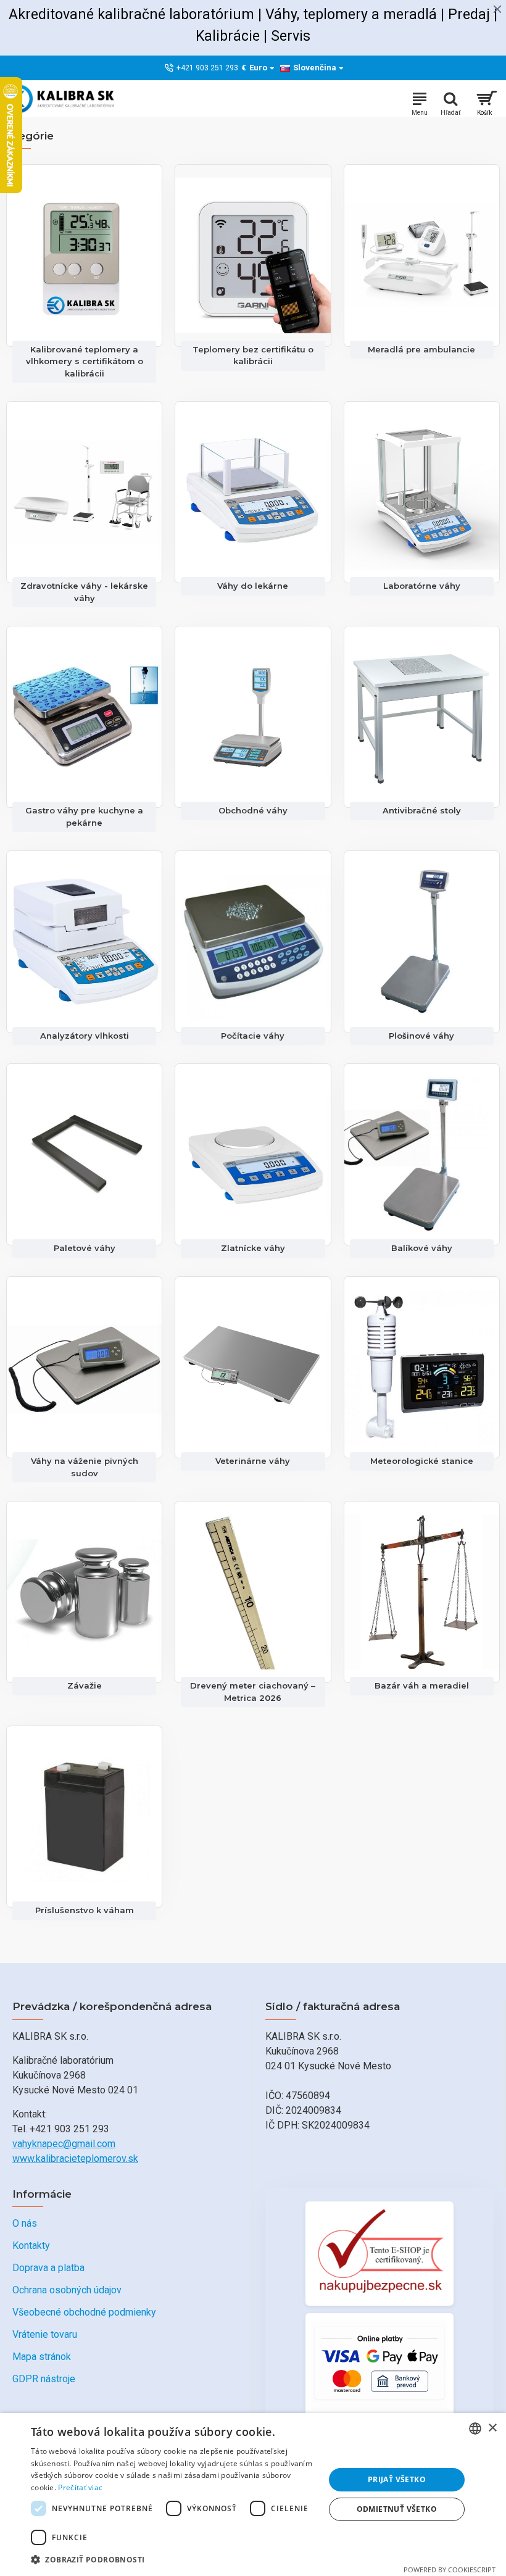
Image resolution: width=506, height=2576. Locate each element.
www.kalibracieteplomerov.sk (75, 2158)
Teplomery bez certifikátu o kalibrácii (253, 355)
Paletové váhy (85, 1248)
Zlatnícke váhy (253, 1248)
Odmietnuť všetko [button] (397, 2509)
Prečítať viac (80, 2487)
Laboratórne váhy (422, 586)
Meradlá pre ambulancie (421, 349)
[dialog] (253, 2495)
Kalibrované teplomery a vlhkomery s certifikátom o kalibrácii (85, 361)
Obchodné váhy (253, 810)
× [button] (492, 2428)
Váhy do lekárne (253, 586)
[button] (173, 2559)
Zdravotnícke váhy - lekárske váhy (84, 592)
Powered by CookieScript (450, 2570)
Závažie (85, 1685)
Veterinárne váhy (253, 1461)
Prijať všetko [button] (397, 2479)
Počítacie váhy (253, 1036)
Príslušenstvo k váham (85, 1910)
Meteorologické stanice (422, 1461)
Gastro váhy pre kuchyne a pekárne (84, 816)
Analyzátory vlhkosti (85, 1036)
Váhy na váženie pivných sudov (85, 1467)
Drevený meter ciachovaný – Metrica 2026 (253, 1692)
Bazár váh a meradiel (422, 1685)
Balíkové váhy (422, 1248)
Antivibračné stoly (422, 810)
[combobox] (475, 2429)
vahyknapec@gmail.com (64, 2144)
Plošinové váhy (421, 1036)
